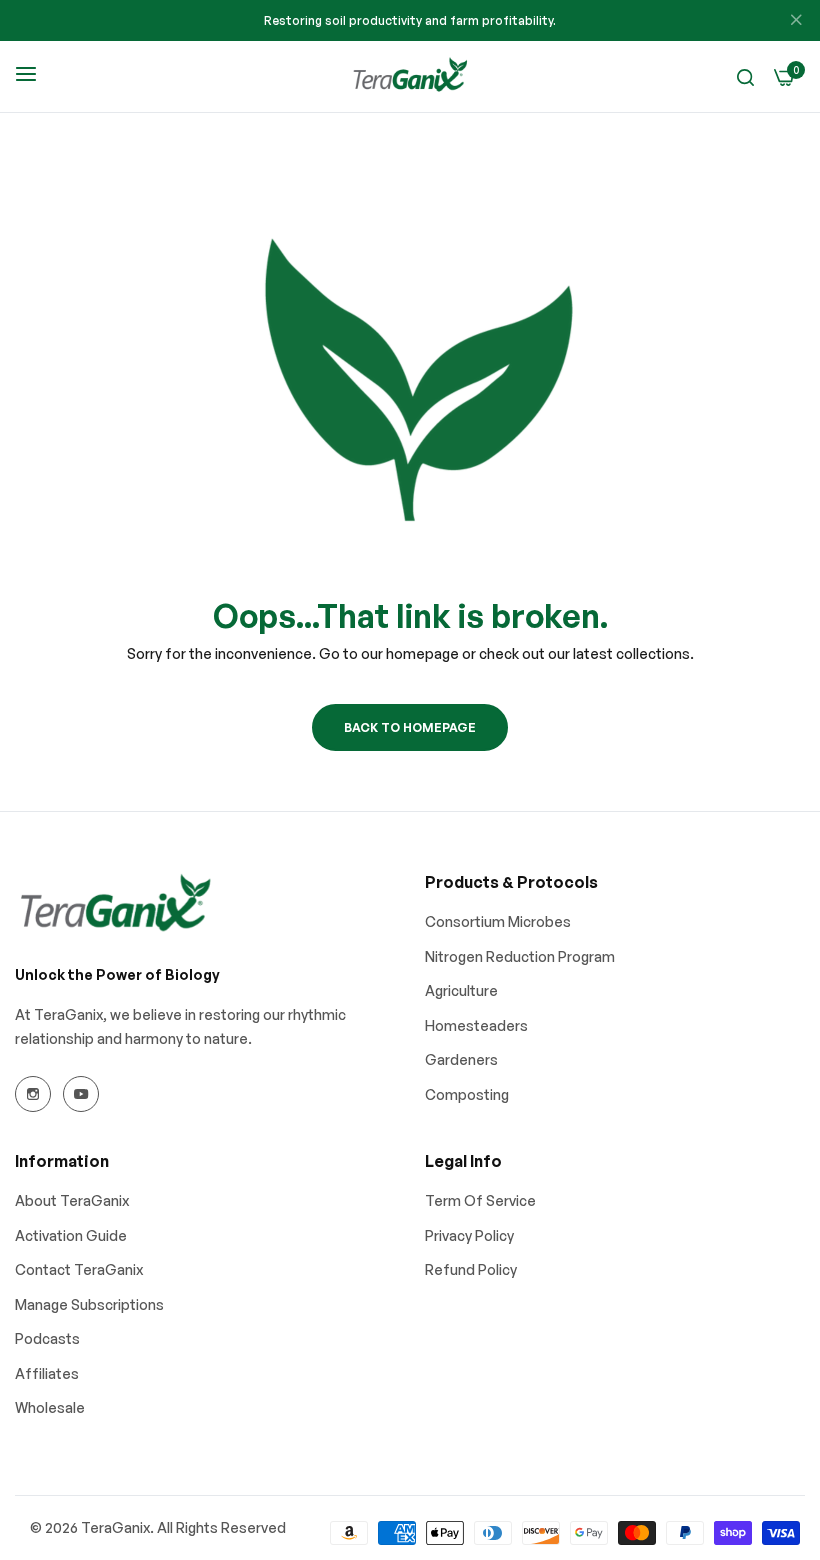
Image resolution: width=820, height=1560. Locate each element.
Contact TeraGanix (79, 1269)
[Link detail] (33, 1094)
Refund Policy (471, 1269)
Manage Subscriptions (89, 1304)
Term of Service (480, 1200)
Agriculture (461, 990)
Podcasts (47, 1338)
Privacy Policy (469, 1235)
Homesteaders (476, 1025)
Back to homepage (410, 727)
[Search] (745, 76)
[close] (796, 21)
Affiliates (47, 1373)
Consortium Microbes (498, 921)
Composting (467, 1094)
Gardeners (461, 1059)
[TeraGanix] (410, 76)
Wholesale (50, 1407)
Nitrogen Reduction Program (520, 956)
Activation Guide (71, 1235)
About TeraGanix (72, 1200)
